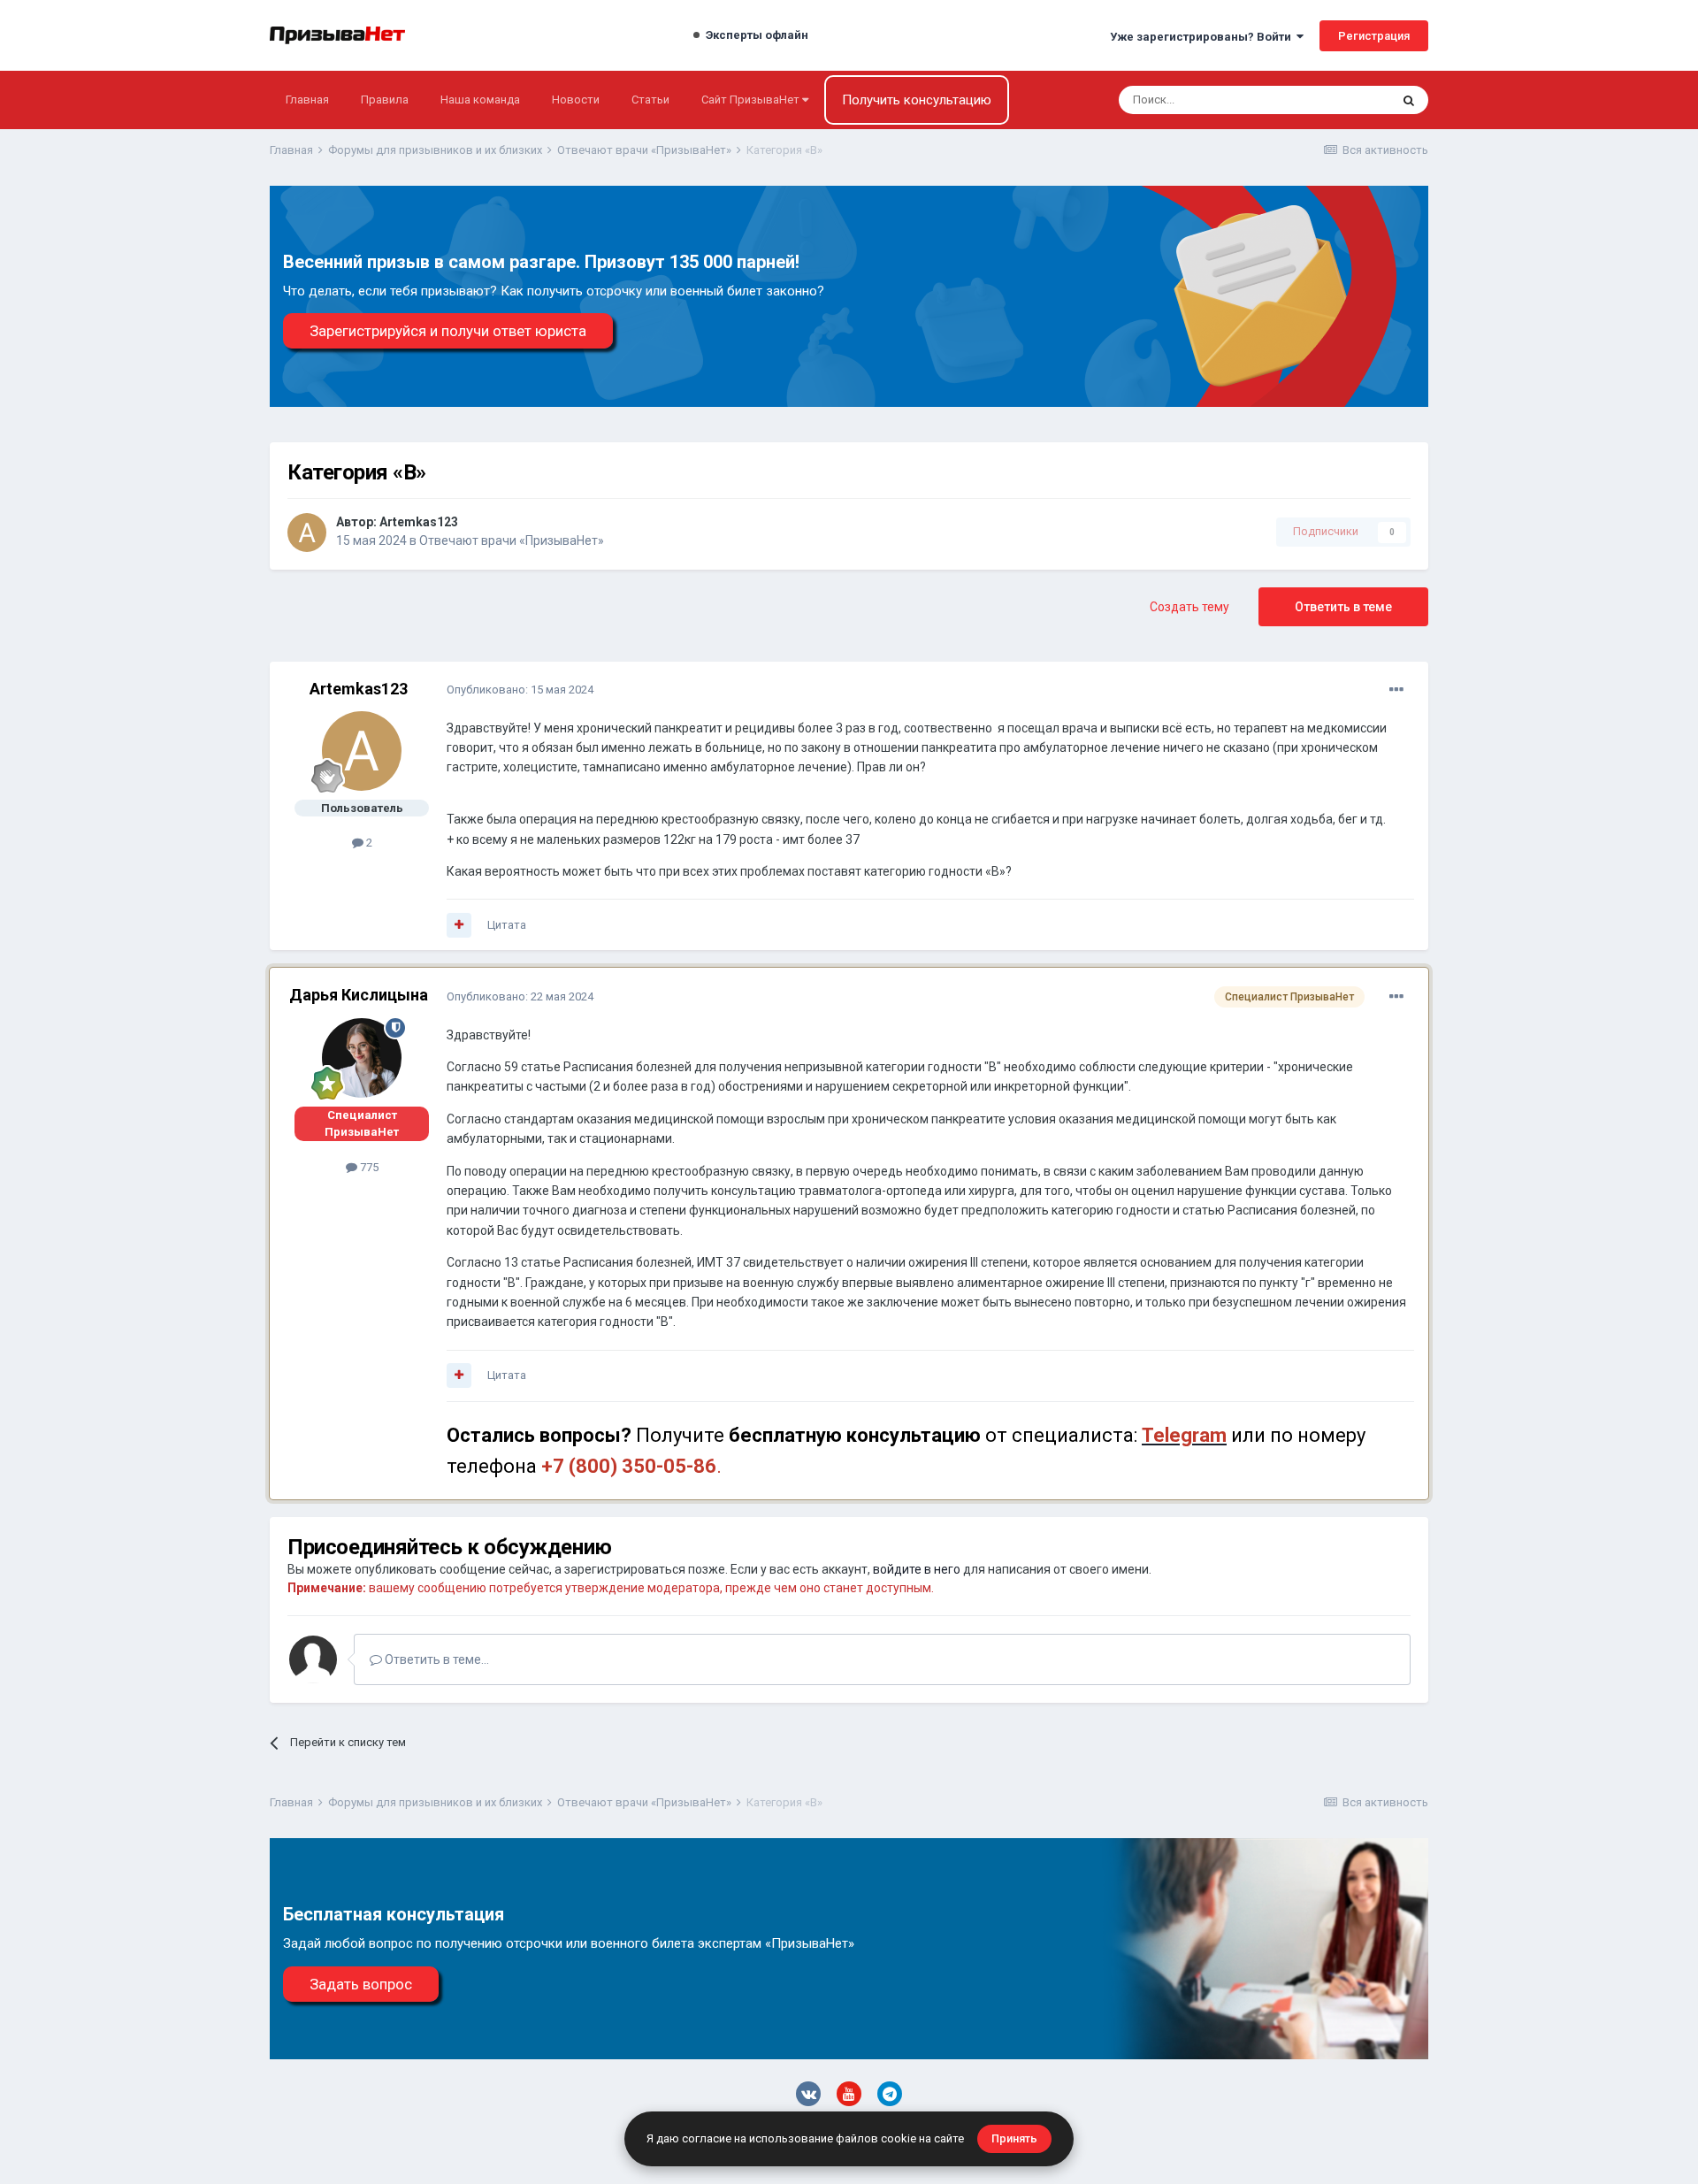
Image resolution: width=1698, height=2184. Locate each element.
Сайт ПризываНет (752, 100)
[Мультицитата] (459, 925)
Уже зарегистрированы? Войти (1203, 37)
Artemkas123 (419, 522)
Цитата (507, 925)
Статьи (650, 100)
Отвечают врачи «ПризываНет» (512, 540)
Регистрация (1374, 36)
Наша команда (480, 100)
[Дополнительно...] (1396, 690)
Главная (307, 100)
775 (368, 1167)
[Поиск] (1409, 100)
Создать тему (1189, 607)
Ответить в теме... (436, 1659)
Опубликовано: (520, 690)
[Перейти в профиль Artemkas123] (307, 533)
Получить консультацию (917, 100)
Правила (385, 100)
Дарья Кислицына (359, 995)
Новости (576, 100)
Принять (1014, 2138)
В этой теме (1335, 100)
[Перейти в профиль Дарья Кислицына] (362, 1058)
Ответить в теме (1343, 607)
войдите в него (917, 1569)
